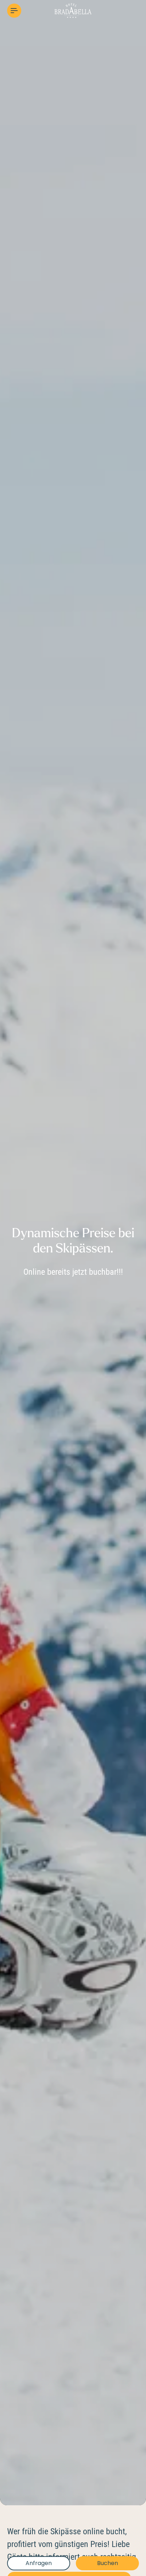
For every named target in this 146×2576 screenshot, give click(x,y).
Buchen (108, 2563)
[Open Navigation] (14, 11)
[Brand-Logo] (73, 11)
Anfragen (39, 2563)
